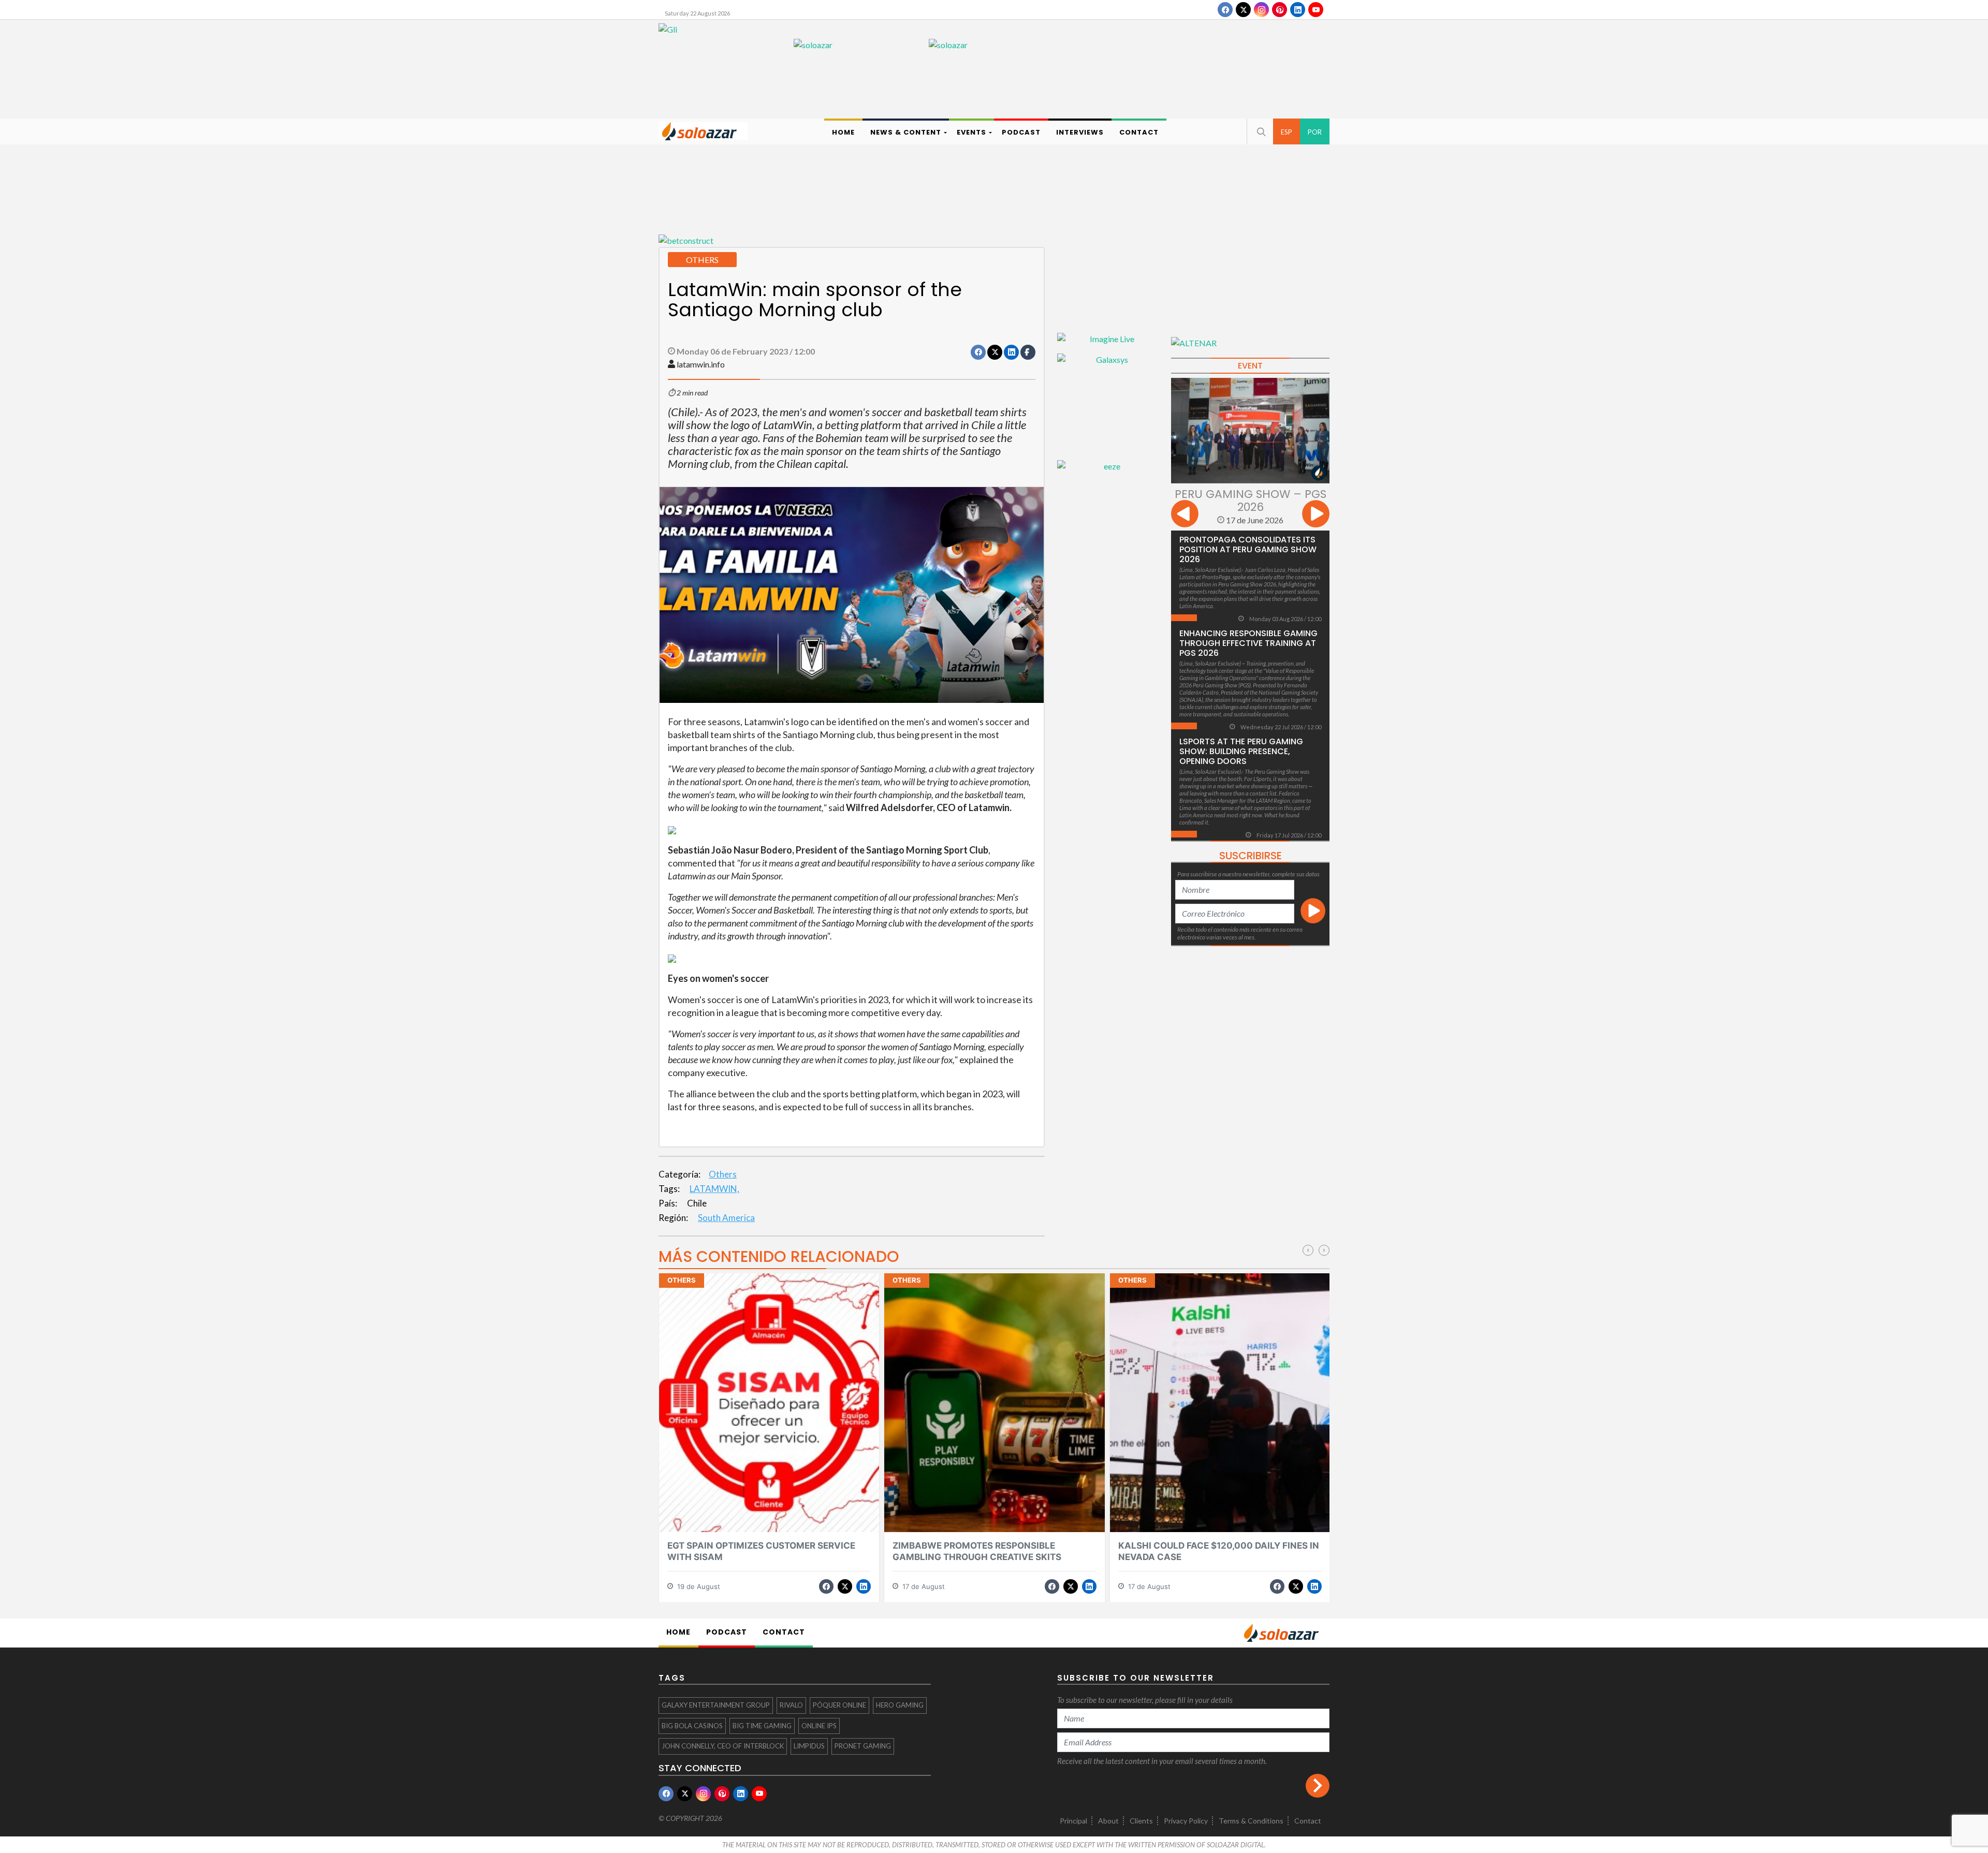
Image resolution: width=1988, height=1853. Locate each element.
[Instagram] (1261, 10)
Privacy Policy (1186, 1821)
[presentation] (1185, 515)
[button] (1260, 131)
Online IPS (819, 1726)
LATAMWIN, (714, 1189)
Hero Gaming (900, 1705)
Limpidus (809, 1746)
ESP (1287, 132)
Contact (1308, 1821)
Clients (1141, 1821)
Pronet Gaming (863, 1746)
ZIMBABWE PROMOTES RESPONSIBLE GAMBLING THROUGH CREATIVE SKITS (977, 1551)
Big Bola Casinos (692, 1726)
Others (723, 1174)
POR (1315, 132)
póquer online (839, 1705)
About (1108, 1821)
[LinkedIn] (1298, 10)
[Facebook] (1225, 10)
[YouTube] (1316, 10)
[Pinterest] (1280, 10)
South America (726, 1218)
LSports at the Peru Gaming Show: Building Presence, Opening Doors (1241, 751)
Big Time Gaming (762, 1726)
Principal (1073, 1821)
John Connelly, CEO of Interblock (723, 1746)
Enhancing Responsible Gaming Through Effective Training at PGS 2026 (1248, 643)
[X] (1243, 10)
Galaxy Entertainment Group (716, 1705)
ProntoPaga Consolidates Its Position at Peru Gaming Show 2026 (1248, 549)
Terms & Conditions (1251, 1821)
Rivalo (791, 1705)
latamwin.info (701, 364)
